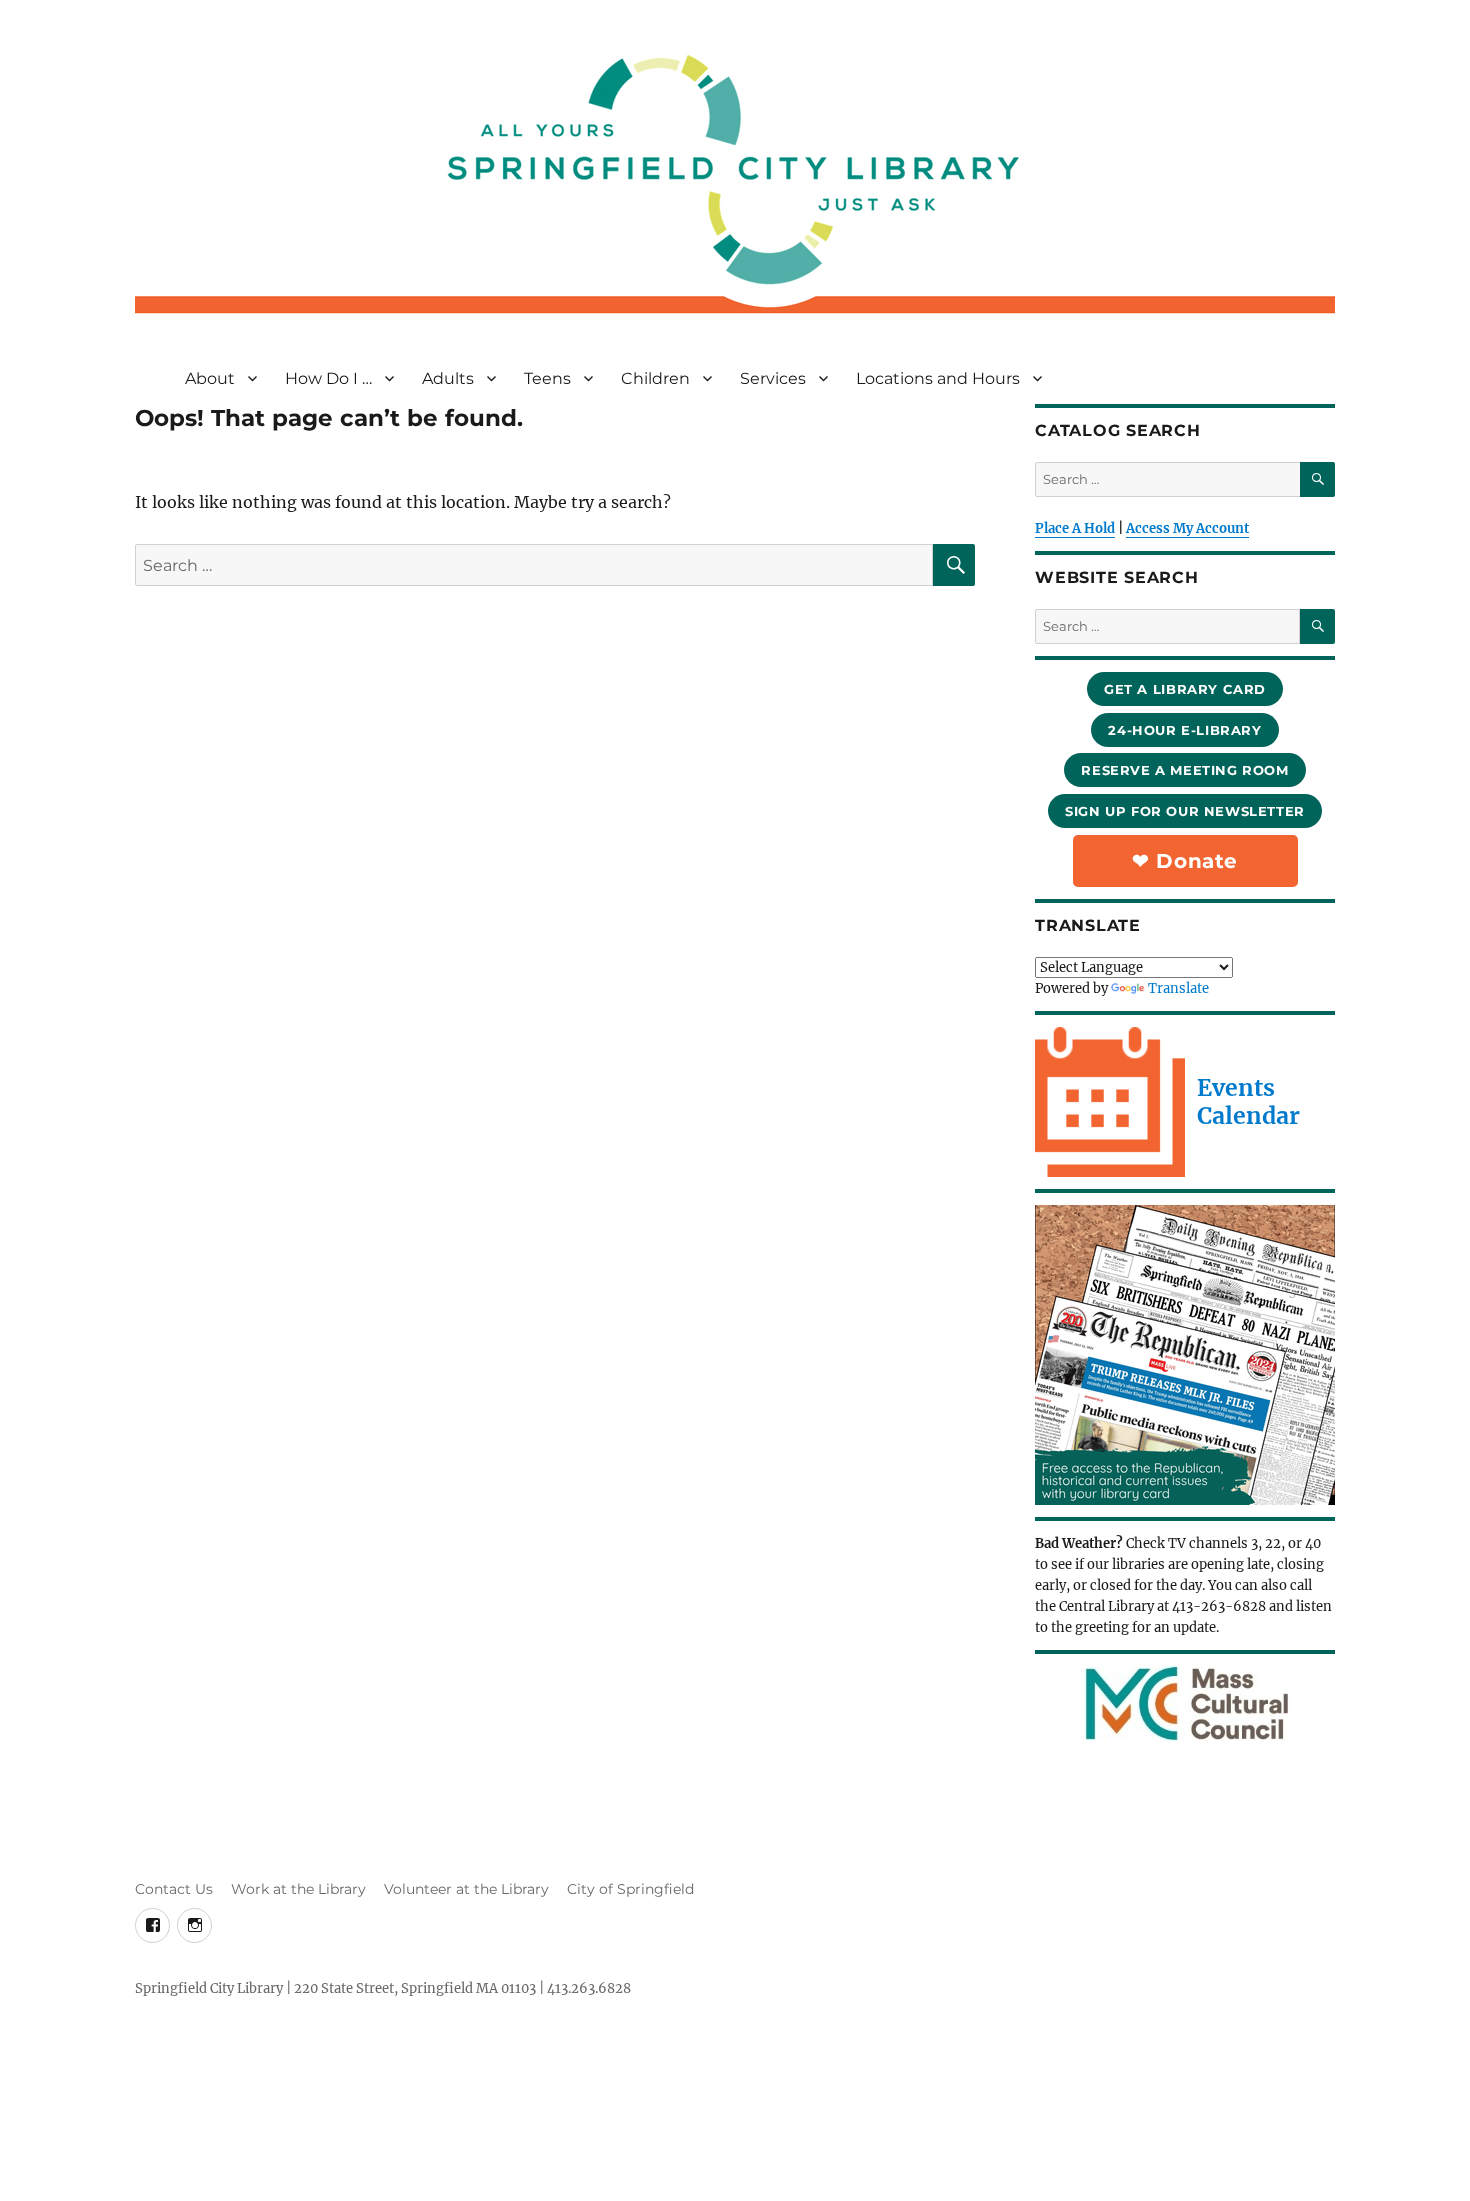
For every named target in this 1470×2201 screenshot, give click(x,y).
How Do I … (328, 378)
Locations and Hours (938, 378)
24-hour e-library (1184, 730)
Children (655, 378)
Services (773, 378)
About (210, 378)
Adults (448, 378)
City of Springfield (630, 1889)
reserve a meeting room (1184, 770)
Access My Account (1187, 528)
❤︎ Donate (1185, 861)
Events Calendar (1248, 1101)
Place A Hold (1075, 528)
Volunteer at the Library (466, 1889)
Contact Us (174, 1889)
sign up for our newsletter (1185, 811)
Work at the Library (298, 1889)
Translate (1178, 988)
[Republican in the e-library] (1185, 1355)
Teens (547, 378)
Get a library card (1185, 689)
